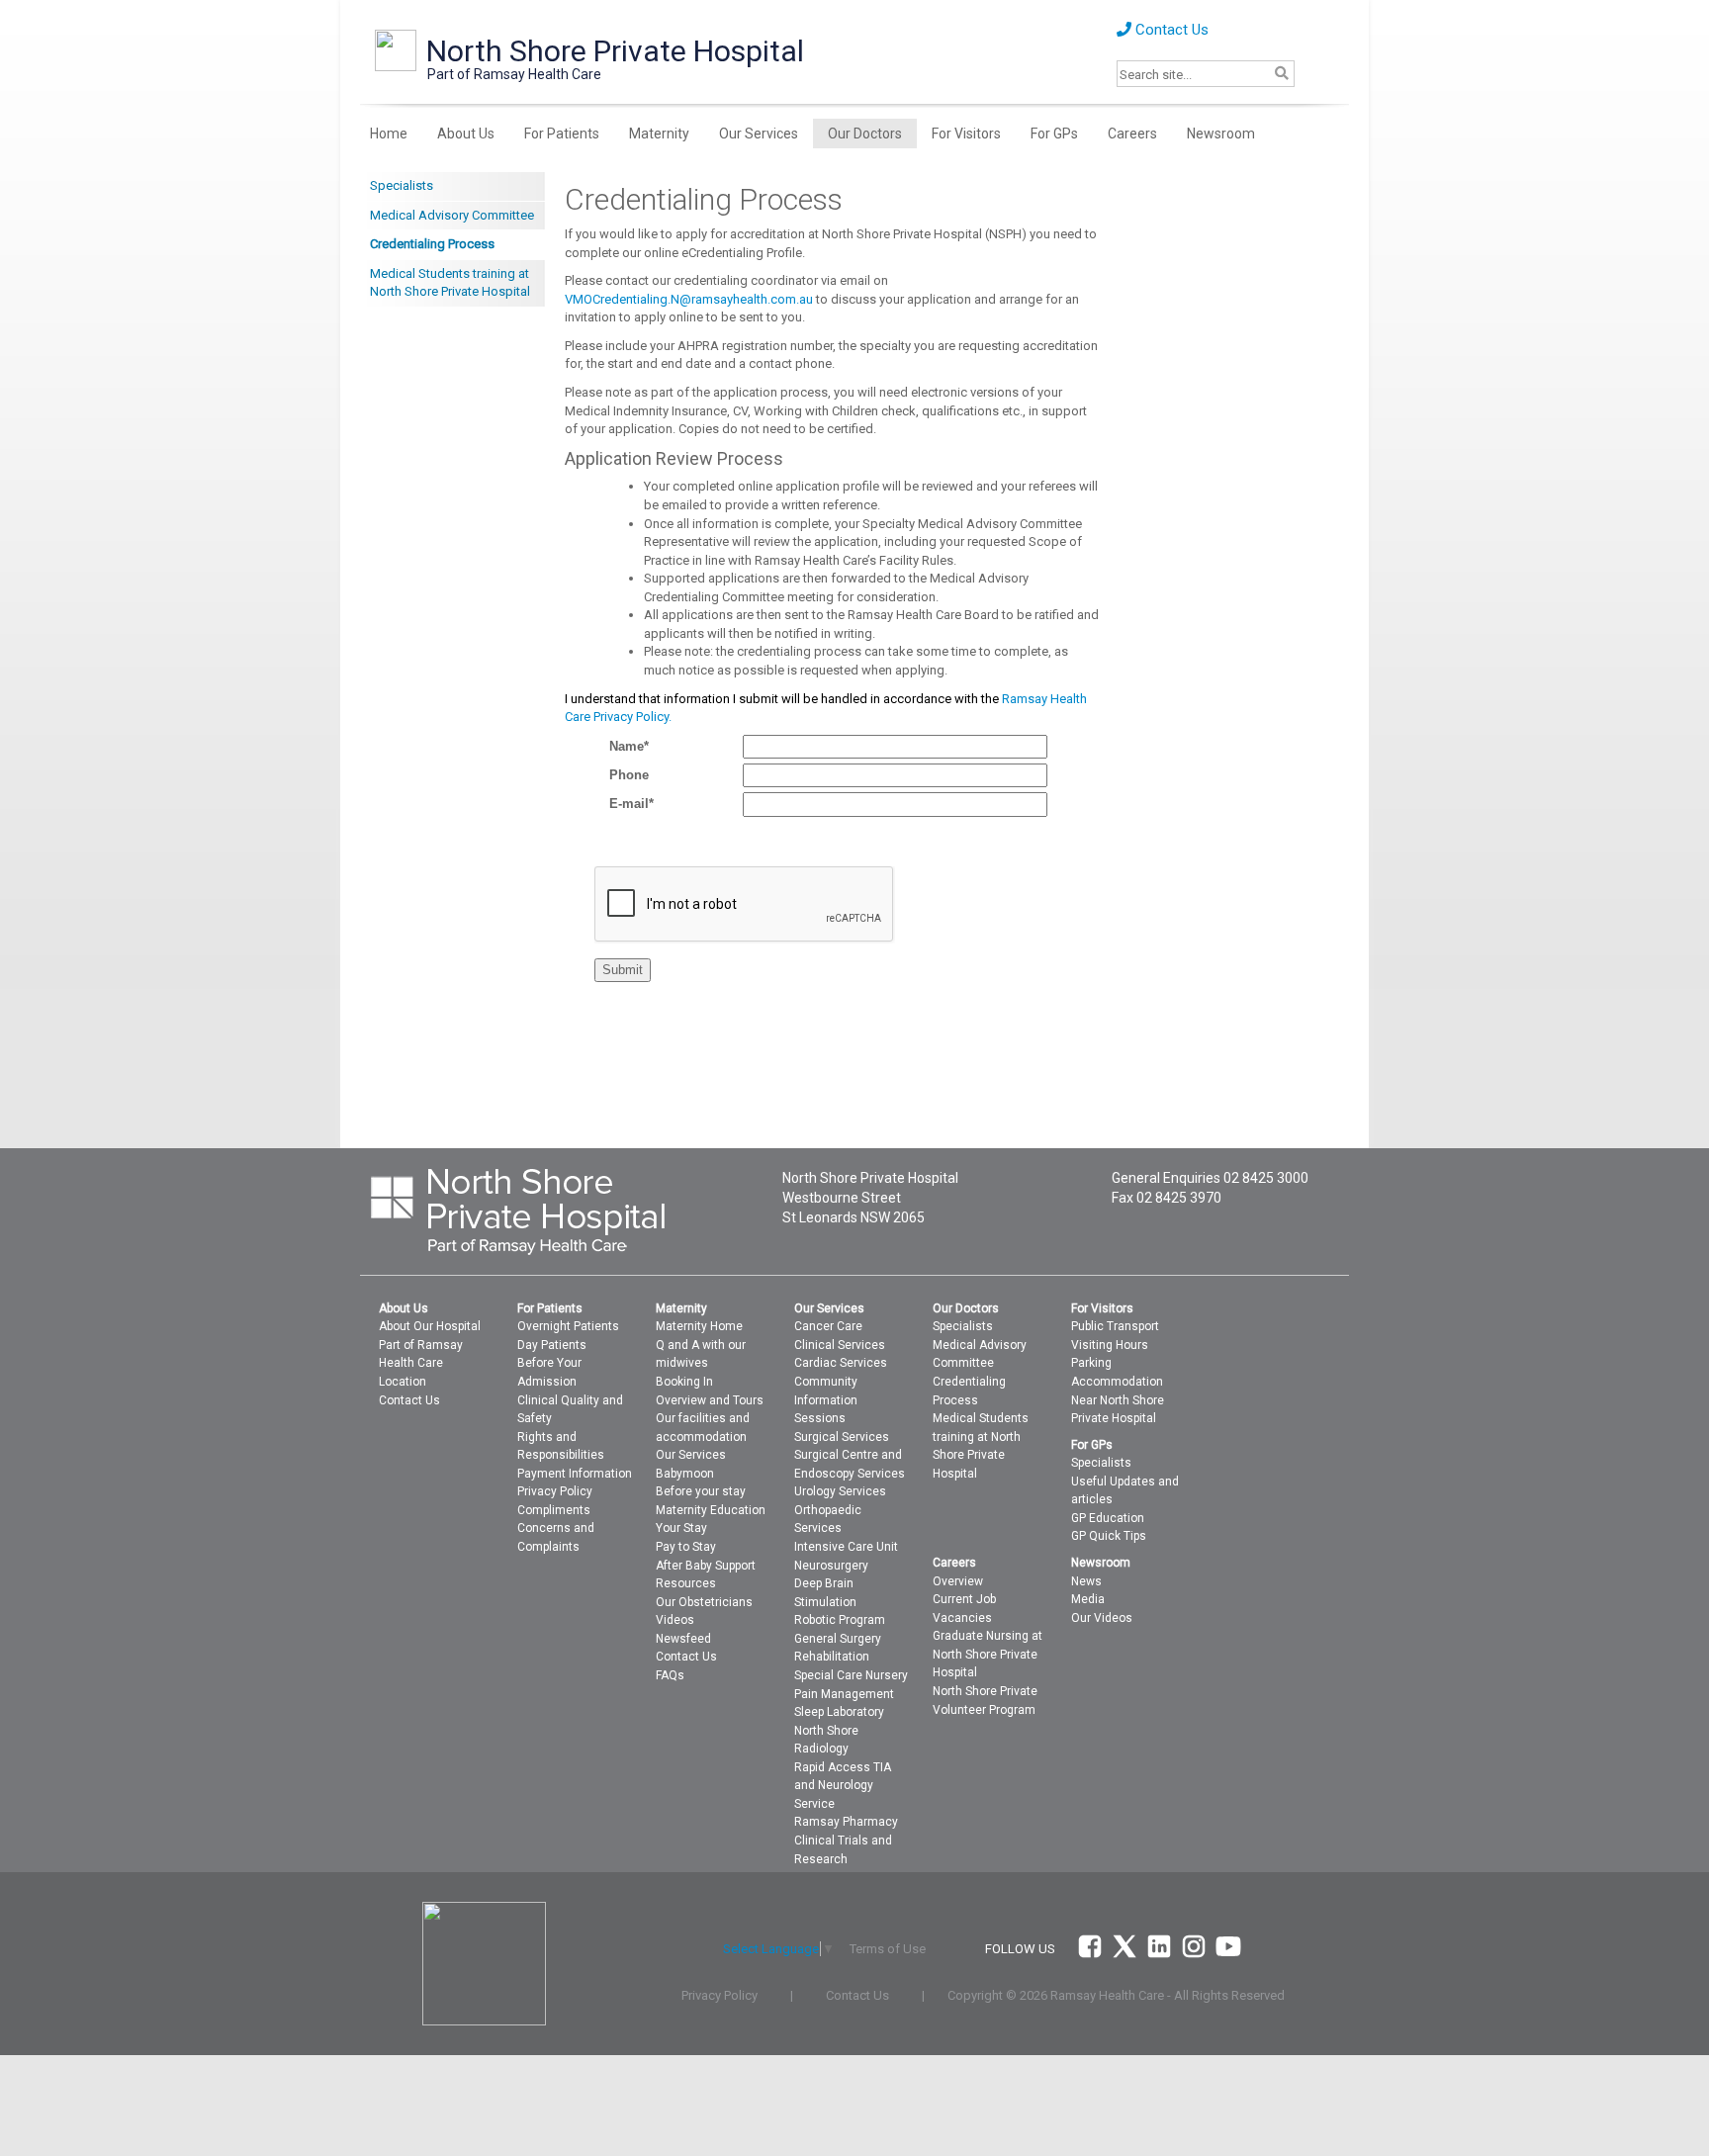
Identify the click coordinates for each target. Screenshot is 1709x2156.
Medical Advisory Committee (452, 215)
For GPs (1054, 134)
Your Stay (681, 1528)
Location (403, 1382)
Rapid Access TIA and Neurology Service (843, 1786)
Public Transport (1115, 1326)
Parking (1091, 1363)
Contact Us (1170, 30)
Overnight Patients (568, 1326)
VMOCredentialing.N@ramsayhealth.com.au (690, 299)
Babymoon (685, 1474)
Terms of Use (888, 1949)
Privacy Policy (555, 1491)
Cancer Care (828, 1326)
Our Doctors (865, 134)
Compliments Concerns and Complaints (556, 1528)
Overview (958, 1581)
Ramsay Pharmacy (846, 1822)
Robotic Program (840, 1620)
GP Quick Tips (1109, 1536)
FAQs (670, 1675)
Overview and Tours (710, 1400)
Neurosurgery (831, 1566)
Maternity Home (699, 1326)
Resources (686, 1583)
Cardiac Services (841, 1363)
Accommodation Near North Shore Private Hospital (1118, 1400)
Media (1088, 1599)
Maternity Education (711, 1510)
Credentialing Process (432, 244)
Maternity (659, 134)
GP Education (1108, 1518)
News (1086, 1581)
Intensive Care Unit (846, 1547)
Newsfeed (683, 1639)
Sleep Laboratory (839, 1712)
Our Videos (1102, 1618)
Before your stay (701, 1491)
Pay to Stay (686, 1547)
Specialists (402, 185)
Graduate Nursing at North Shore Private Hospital (988, 1654)
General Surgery (838, 1639)
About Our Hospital (430, 1326)
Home (389, 134)
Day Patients (552, 1345)
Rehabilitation (832, 1657)
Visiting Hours (1110, 1345)
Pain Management (844, 1694)
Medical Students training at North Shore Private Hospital (450, 283)
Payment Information (575, 1474)
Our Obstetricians (704, 1602)
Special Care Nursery (851, 1675)
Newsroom (1221, 134)
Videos (675, 1620)
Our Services (759, 134)
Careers (1132, 134)
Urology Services (840, 1491)
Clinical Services (840, 1345)
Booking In (684, 1382)
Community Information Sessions (826, 1400)
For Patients (562, 134)
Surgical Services (842, 1437)
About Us (466, 134)
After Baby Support (706, 1566)
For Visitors (966, 134)
